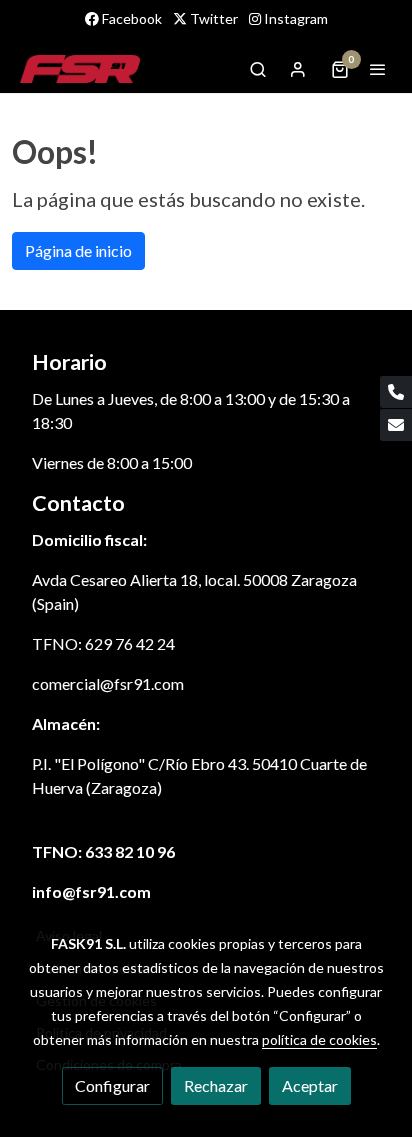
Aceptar (310, 1085)
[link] (80, 69)
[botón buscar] (258, 69)
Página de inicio (78, 250)
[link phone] (396, 392)
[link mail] (396, 425)
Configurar (112, 1085)
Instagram (294, 18)
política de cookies (319, 1039)
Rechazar (216, 1085)
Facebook (130, 18)
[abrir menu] (378, 69)
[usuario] (298, 69)
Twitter (212, 18)
